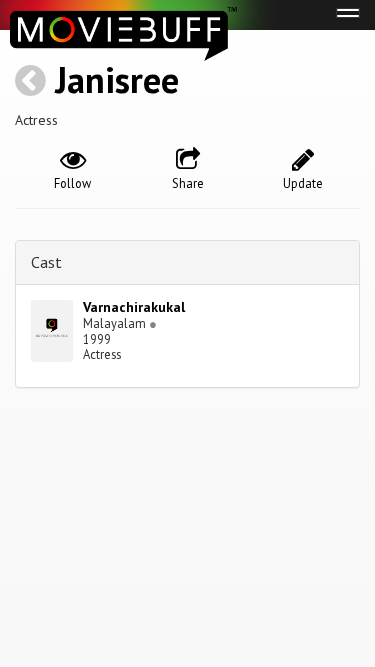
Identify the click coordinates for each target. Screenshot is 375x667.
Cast (46, 262)
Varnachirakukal (134, 307)
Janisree (117, 79)
